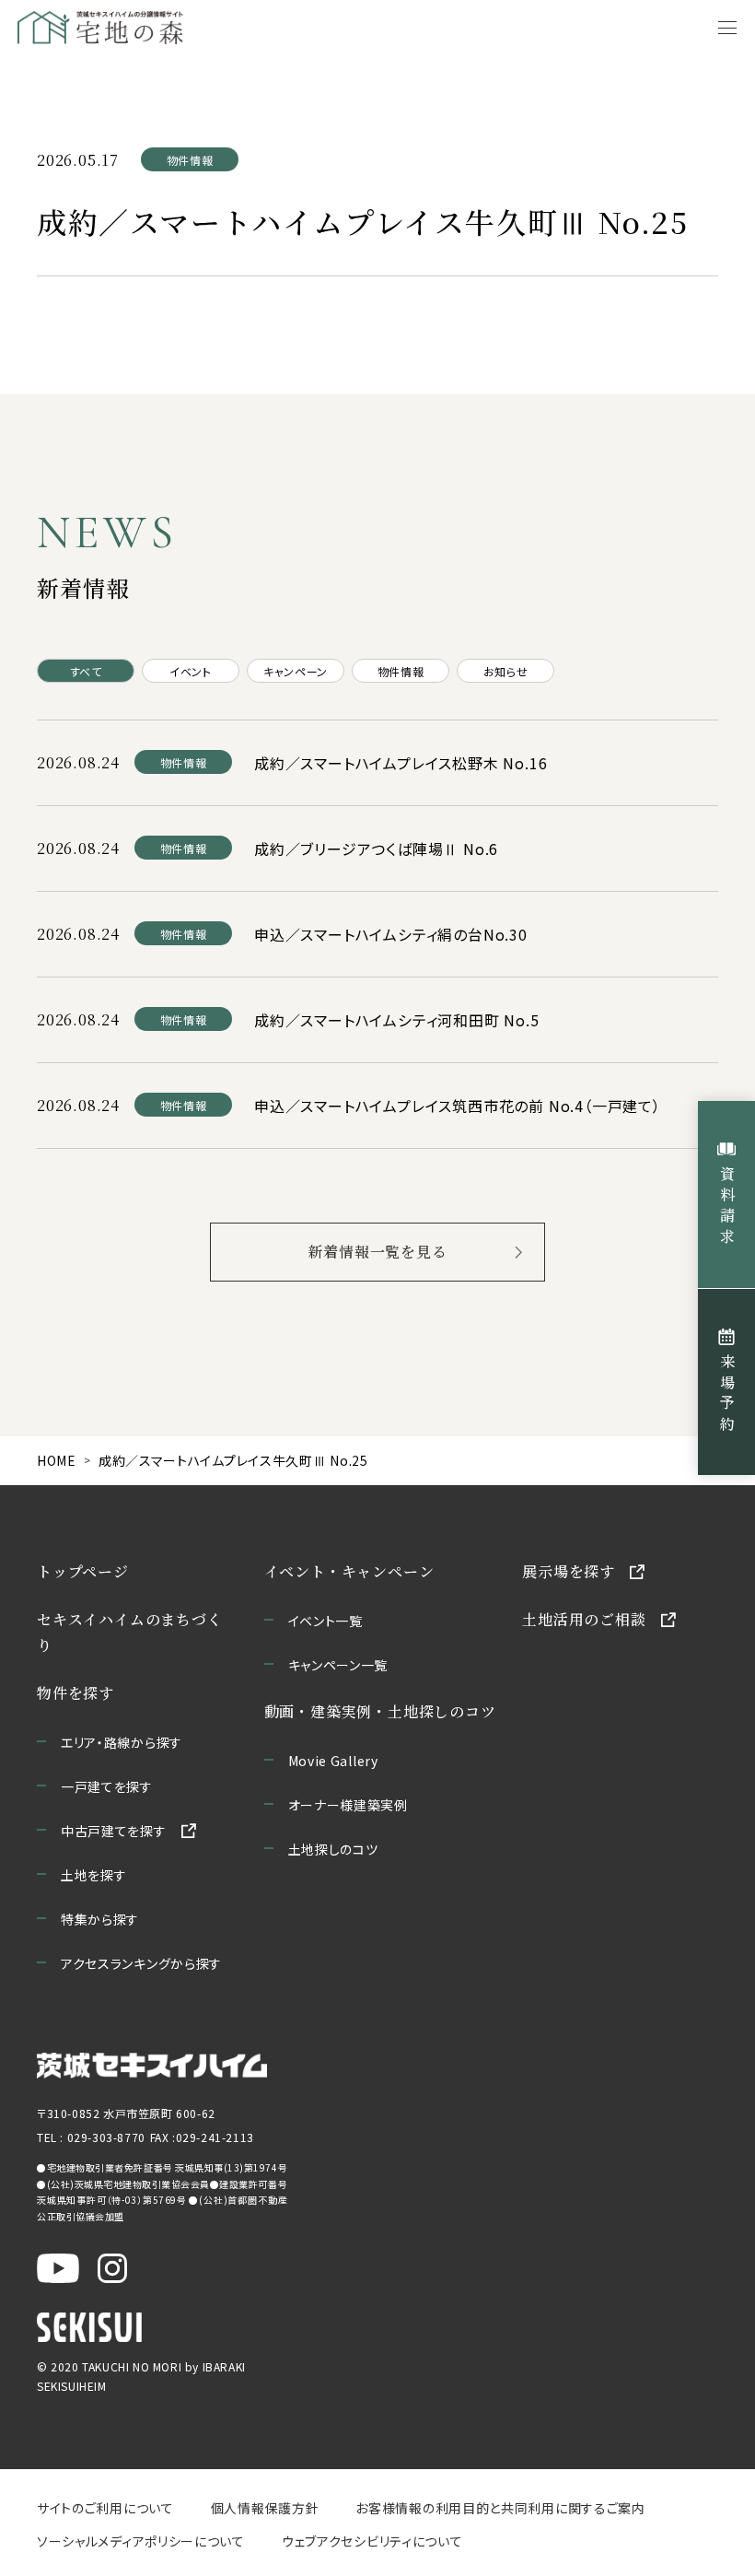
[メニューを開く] (727, 28)
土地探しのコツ (333, 1849)
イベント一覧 (325, 1621)
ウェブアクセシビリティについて (372, 2541)
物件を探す (75, 1693)
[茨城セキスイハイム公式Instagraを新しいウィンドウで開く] (112, 2268)
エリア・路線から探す (122, 1742)
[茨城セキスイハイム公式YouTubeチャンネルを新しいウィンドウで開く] (58, 2268)
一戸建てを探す (107, 1786)
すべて (86, 671)
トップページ (83, 1571)
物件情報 (401, 671)
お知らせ (505, 671)
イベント (190, 671)
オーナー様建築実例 (348, 1805)
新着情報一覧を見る (377, 1252)
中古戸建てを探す (114, 1831)
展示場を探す (569, 1571)
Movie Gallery (333, 1761)
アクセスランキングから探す (141, 1963)
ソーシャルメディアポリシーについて (141, 2541)
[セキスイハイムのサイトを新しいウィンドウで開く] (89, 2327)
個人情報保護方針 (265, 2508)
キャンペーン (296, 671)
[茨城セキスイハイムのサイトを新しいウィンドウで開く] (152, 2066)
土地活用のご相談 (584, 1619)
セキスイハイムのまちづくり (130, 1632)
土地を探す (94, 1875)
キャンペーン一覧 (338, 1665)
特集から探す (100, 1919)
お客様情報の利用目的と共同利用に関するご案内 (500, 2508)
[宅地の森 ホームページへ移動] (158, 28)
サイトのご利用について (105, 2508)
